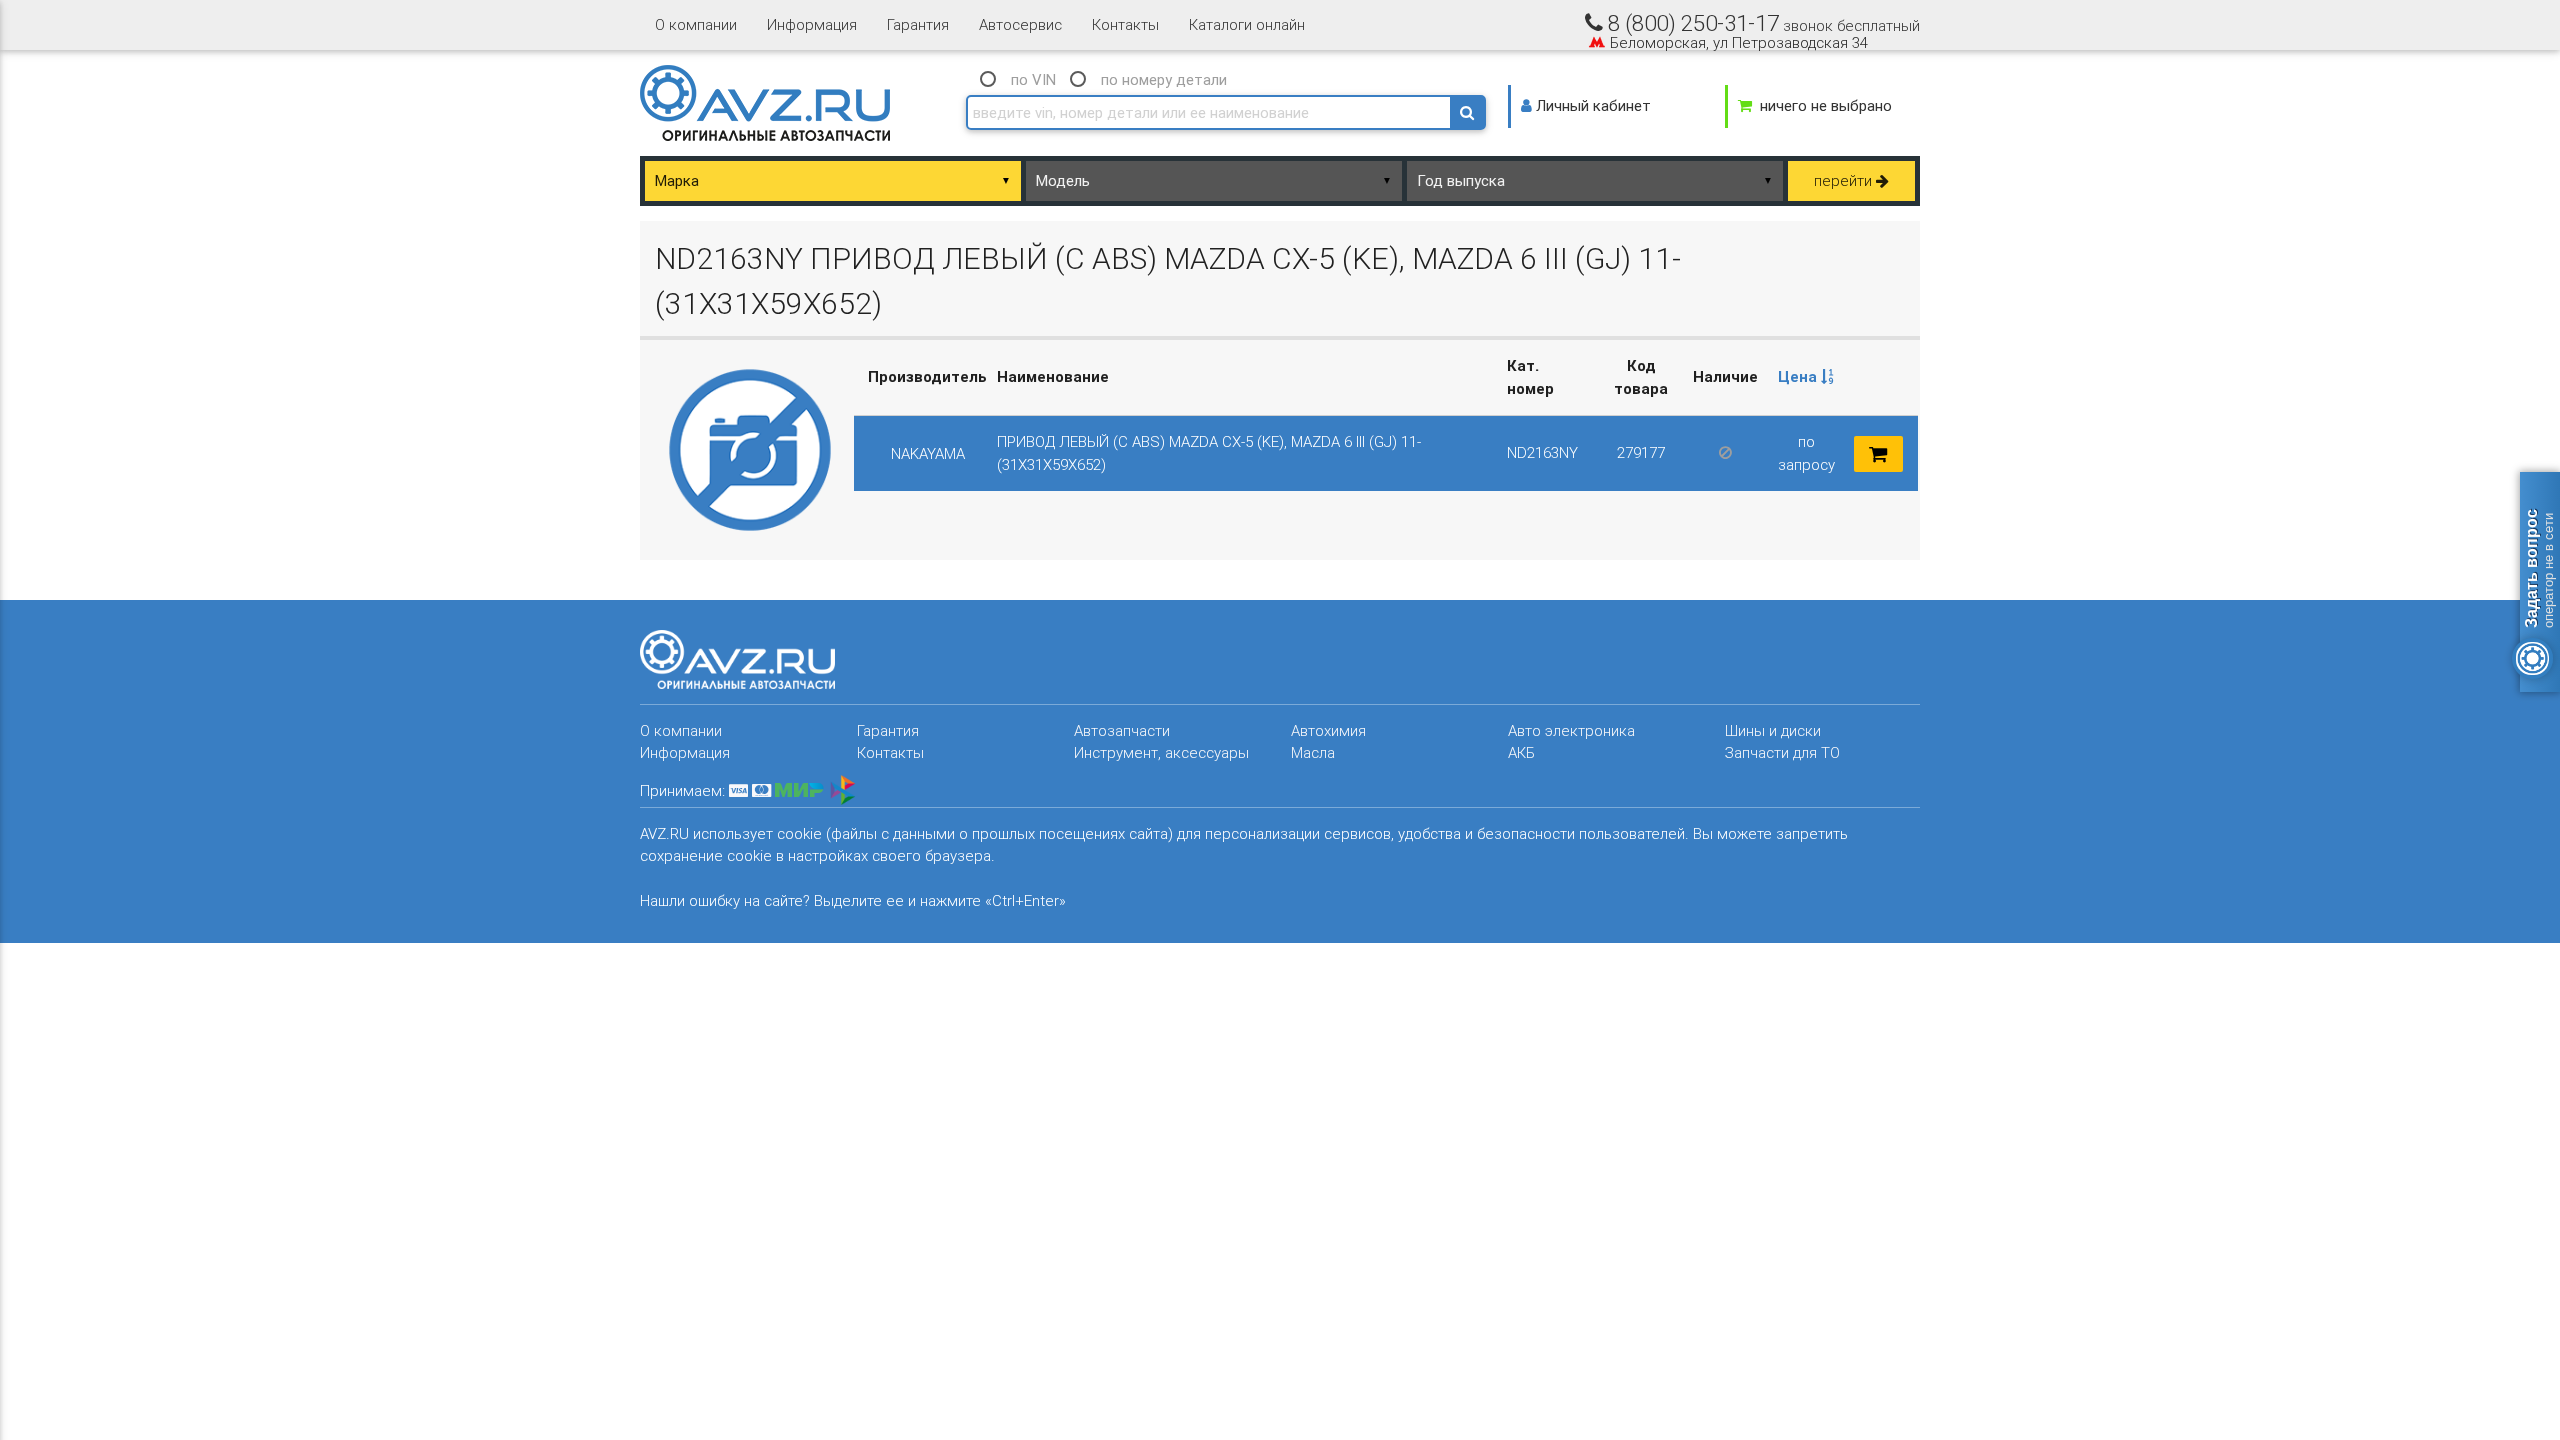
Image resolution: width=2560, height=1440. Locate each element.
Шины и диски (1773, 730)
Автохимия (1328, 730)
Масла (1313, 752)
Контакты (1125, 24)
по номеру (1164, 79)
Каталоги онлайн (1247, 24)
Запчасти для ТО (1782, 752)
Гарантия (918, 24)
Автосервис (1020, 24)
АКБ (1521, 752)
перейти (1845, 180)
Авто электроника (1571, 730)
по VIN (1033, 79)
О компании (696, 24)
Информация (812, 24)
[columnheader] (1806, 378)
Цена (1799, 376)
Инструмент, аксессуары (1161, 752)
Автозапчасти (1122, 730)
